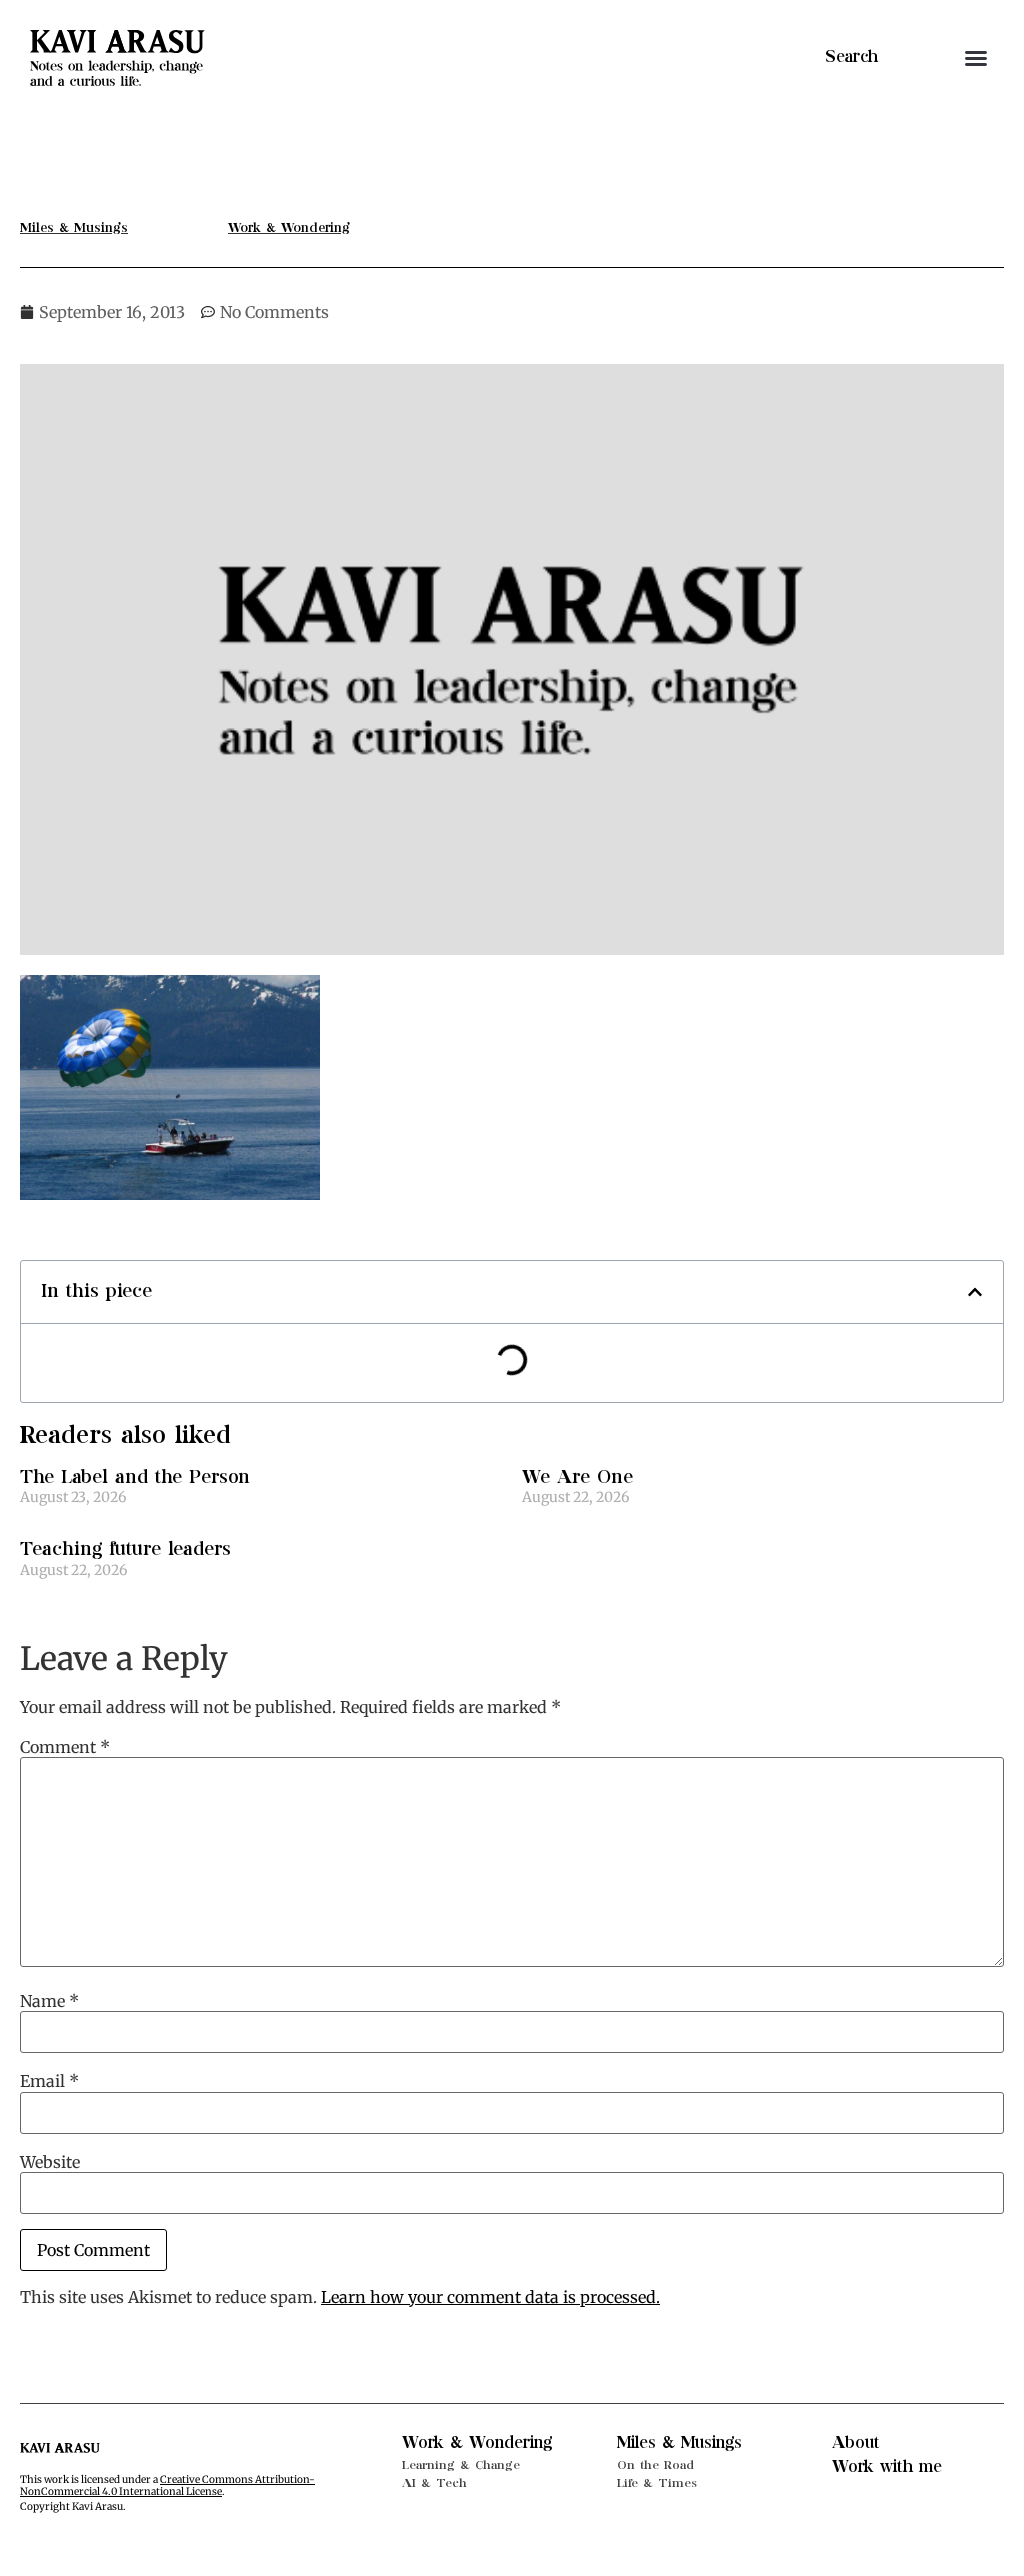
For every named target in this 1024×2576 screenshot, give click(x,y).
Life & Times (657, 2483)
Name (49, 2001)
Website (50, 2162)
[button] (976, 58)
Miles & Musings (679, 2443)
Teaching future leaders (125, 1549)
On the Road (655, 2465)
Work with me (887, 2467)
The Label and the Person (135, 1477)
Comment (65, 1747)
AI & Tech (434, 2483)
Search (851, 57)
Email (49, 2081)
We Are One (577, 1477)
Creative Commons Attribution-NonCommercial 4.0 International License (167, 2485)
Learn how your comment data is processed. (490, 2297)
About (856, 2443)
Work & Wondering (477, 2443)
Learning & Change (461, 2465)
